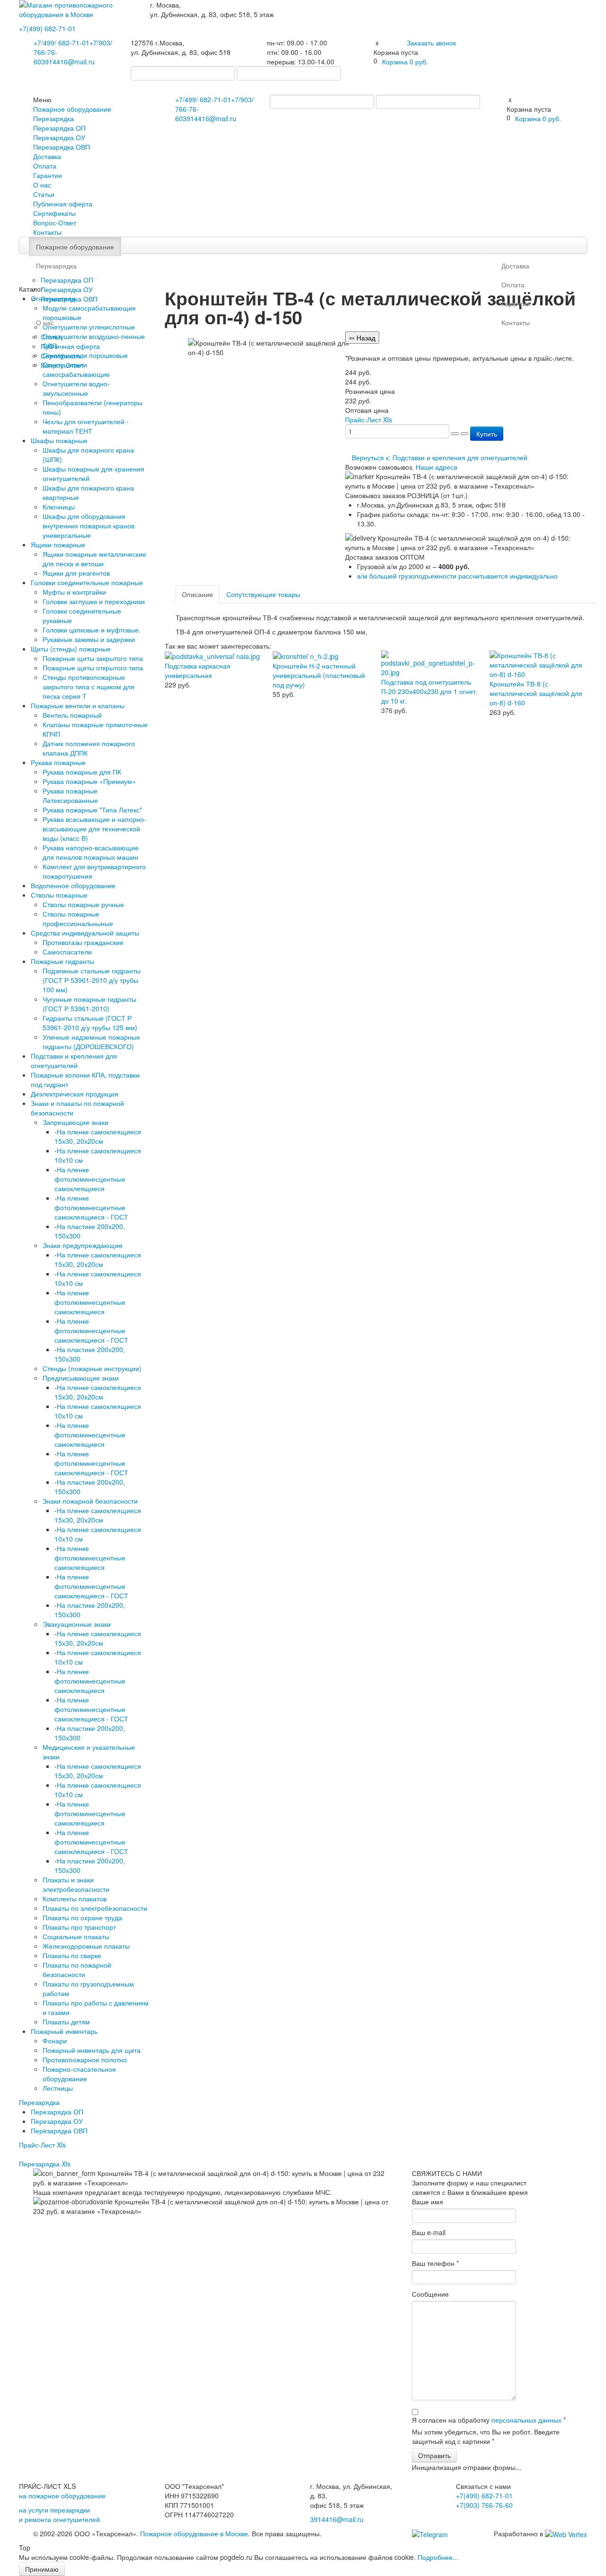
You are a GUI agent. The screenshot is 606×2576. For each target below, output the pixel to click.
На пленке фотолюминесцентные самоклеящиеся (90, 1179)
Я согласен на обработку (489, 2420)
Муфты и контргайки (74, 592)
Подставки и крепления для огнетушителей (74, 1061)
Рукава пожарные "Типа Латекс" (92, 810)
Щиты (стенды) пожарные (71, 649)
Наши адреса (437, 467)
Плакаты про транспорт (79, 1927)
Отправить (434, 2455)
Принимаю (42, 2569)
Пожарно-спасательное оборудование (79, 2074)
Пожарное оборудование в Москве (194, 2533)
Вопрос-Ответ (55, 223)
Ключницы (59, 507)
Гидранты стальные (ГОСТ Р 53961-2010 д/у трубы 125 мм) (90, 1023)
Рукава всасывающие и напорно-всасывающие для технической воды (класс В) (94, 829)
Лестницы (58, 2088)
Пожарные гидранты (62, 961)
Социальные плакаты (76, 1936)
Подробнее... (438, 2557)
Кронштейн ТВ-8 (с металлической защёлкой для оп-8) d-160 (536, 693)
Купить (487, 434)
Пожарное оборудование (72, 109)
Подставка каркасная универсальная (198, 670)
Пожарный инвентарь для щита (92, 2050)
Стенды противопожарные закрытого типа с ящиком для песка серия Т (89, 686)
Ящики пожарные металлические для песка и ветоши (94, 559)
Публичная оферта (63, 204)
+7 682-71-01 (62, 43)
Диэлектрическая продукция (75, 1094)
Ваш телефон (435, 2263)
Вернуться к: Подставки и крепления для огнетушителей (440, 457)
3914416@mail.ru (68, 62)
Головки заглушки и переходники (94, 601)
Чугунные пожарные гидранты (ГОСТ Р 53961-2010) (89, 1004)
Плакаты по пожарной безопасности (77, 1970)
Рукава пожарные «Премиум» (89, 781)
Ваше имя (428, 2202)
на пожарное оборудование (62, 2496)
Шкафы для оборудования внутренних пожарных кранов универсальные (89, 526)
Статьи (44, 194)
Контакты (47, 232)
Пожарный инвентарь (64, 2031)
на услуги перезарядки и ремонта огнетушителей (59, 2514)
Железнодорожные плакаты (86, 1946)
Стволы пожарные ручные (83, 904)
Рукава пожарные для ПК (82, 772)
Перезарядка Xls (45, 2164)
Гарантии (48, 175)
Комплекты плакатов (75, 1899)
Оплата (45, 166)
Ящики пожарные (58, 544)
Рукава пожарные (58, 762)
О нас (42, 185)
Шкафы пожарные (59, 440)
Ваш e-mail (429, 2232)
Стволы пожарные (59, 895)
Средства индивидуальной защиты (85, 933)
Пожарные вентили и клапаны (78, 705)
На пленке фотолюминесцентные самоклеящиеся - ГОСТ (91, 1207)
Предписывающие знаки (81, 1378)
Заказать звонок (431, 43)
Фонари (55, 2041)
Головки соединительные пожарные (87, 582)
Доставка (47, 156)
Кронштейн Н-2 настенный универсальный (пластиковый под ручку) (319, 675)
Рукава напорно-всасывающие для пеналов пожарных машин (91, 852)
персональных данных (526, 2420)
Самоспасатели (67, 952)
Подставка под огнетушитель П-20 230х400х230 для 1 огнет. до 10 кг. (429, 691)
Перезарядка (53, 118)
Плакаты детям (66, 2022)
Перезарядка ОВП (62, 147)
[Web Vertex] (566, 2533)
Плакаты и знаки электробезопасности (76, 1884)
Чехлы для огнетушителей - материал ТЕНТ (86, 426)
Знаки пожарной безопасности (90, 1501)
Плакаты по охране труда (82, 1917)
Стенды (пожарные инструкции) (92, 1368)
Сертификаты (54, 213)
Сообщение (430, 2294)
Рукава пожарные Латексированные (70, 795)
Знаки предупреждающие (83, 1245)
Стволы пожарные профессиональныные (78, 918)
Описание (197, 594)
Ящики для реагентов (76, 573)
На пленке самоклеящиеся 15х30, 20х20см (98, 1136)
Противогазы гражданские (83, 942)
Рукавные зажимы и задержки (89, 639)
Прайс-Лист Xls (42, 2145)
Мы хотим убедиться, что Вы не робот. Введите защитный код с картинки (486, 2436)
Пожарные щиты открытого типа (93, 668)
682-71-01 (47, 28)
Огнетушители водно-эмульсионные (76, 388)
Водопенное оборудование (73, 885)
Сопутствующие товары (263, 594)
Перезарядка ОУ (59, 137)
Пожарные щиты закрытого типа (93, 658)
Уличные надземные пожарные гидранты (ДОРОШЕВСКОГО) (91, 1042)
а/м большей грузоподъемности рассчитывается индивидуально (457, 576)
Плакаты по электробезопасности (95, 1908)
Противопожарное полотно (85, 2059)
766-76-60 (484, 2505)
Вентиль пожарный (72, 715)
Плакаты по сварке (72, 1955)
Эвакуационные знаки (77, 1624)
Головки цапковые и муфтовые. (92, 630)
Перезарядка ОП (59, 128)
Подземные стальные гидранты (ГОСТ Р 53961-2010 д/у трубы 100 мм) (92, 980)
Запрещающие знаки (76, 1122)
